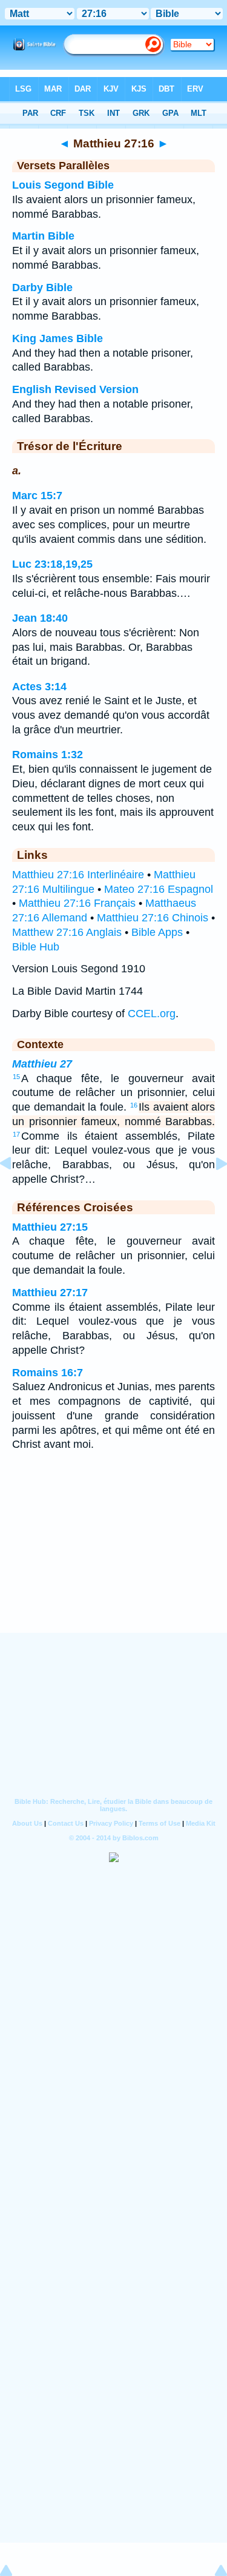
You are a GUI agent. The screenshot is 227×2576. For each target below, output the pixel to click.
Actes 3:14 (39, 687)
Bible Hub (36, 947)
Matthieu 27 (42, 1064)
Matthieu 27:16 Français (77, 903)
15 (16, 1077)
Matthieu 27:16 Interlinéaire (78, 875)
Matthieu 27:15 (50, 1227)
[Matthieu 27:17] (212, 1191)
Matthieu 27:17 (50, 1293)
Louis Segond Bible (63, 185)
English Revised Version (75, 389)
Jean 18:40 (40, 618)
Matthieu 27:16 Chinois (153, 918)
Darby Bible (42, 288)
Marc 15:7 (37, 496)
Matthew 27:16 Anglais (67, 932)
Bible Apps (157, 932)
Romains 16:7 (48, 1373)
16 (134, 1105)
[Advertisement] (114, 1558)
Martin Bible (43, 236)
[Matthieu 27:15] (15, 1191)
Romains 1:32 (48, 755)
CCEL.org (152, 1014)
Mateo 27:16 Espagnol (159, 889)
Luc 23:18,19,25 (52, 564)
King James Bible (58, 338)
